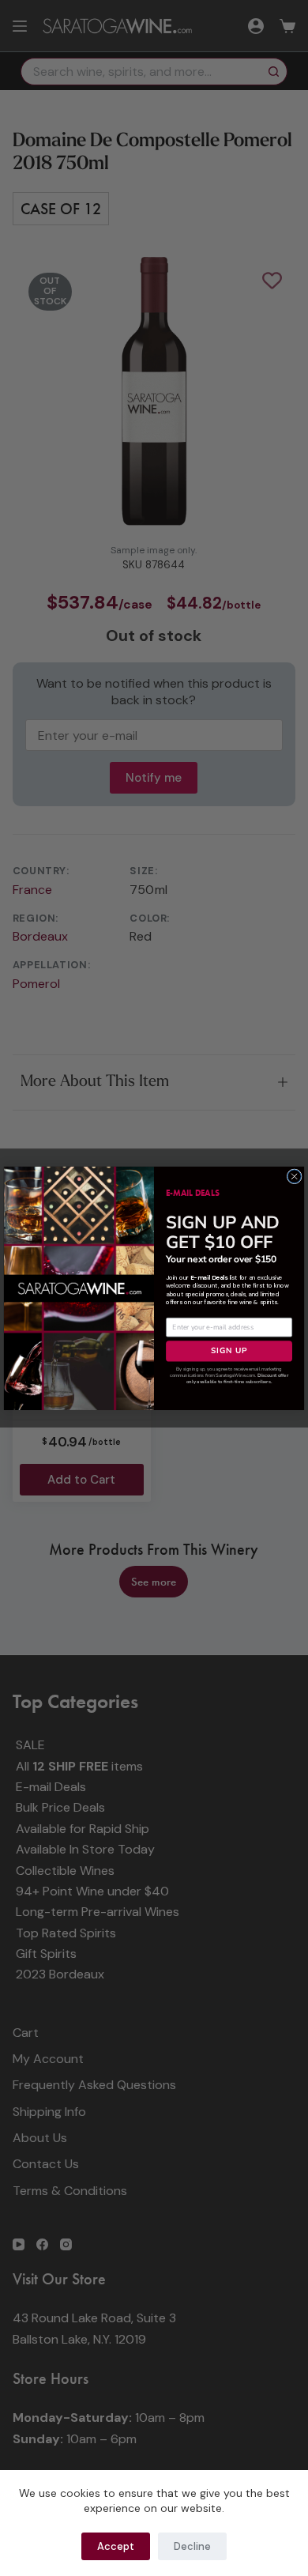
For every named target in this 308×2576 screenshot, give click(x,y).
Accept (116, 2546)
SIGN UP (229, 1350)
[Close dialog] (294, 1176)
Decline (192, 2546)
